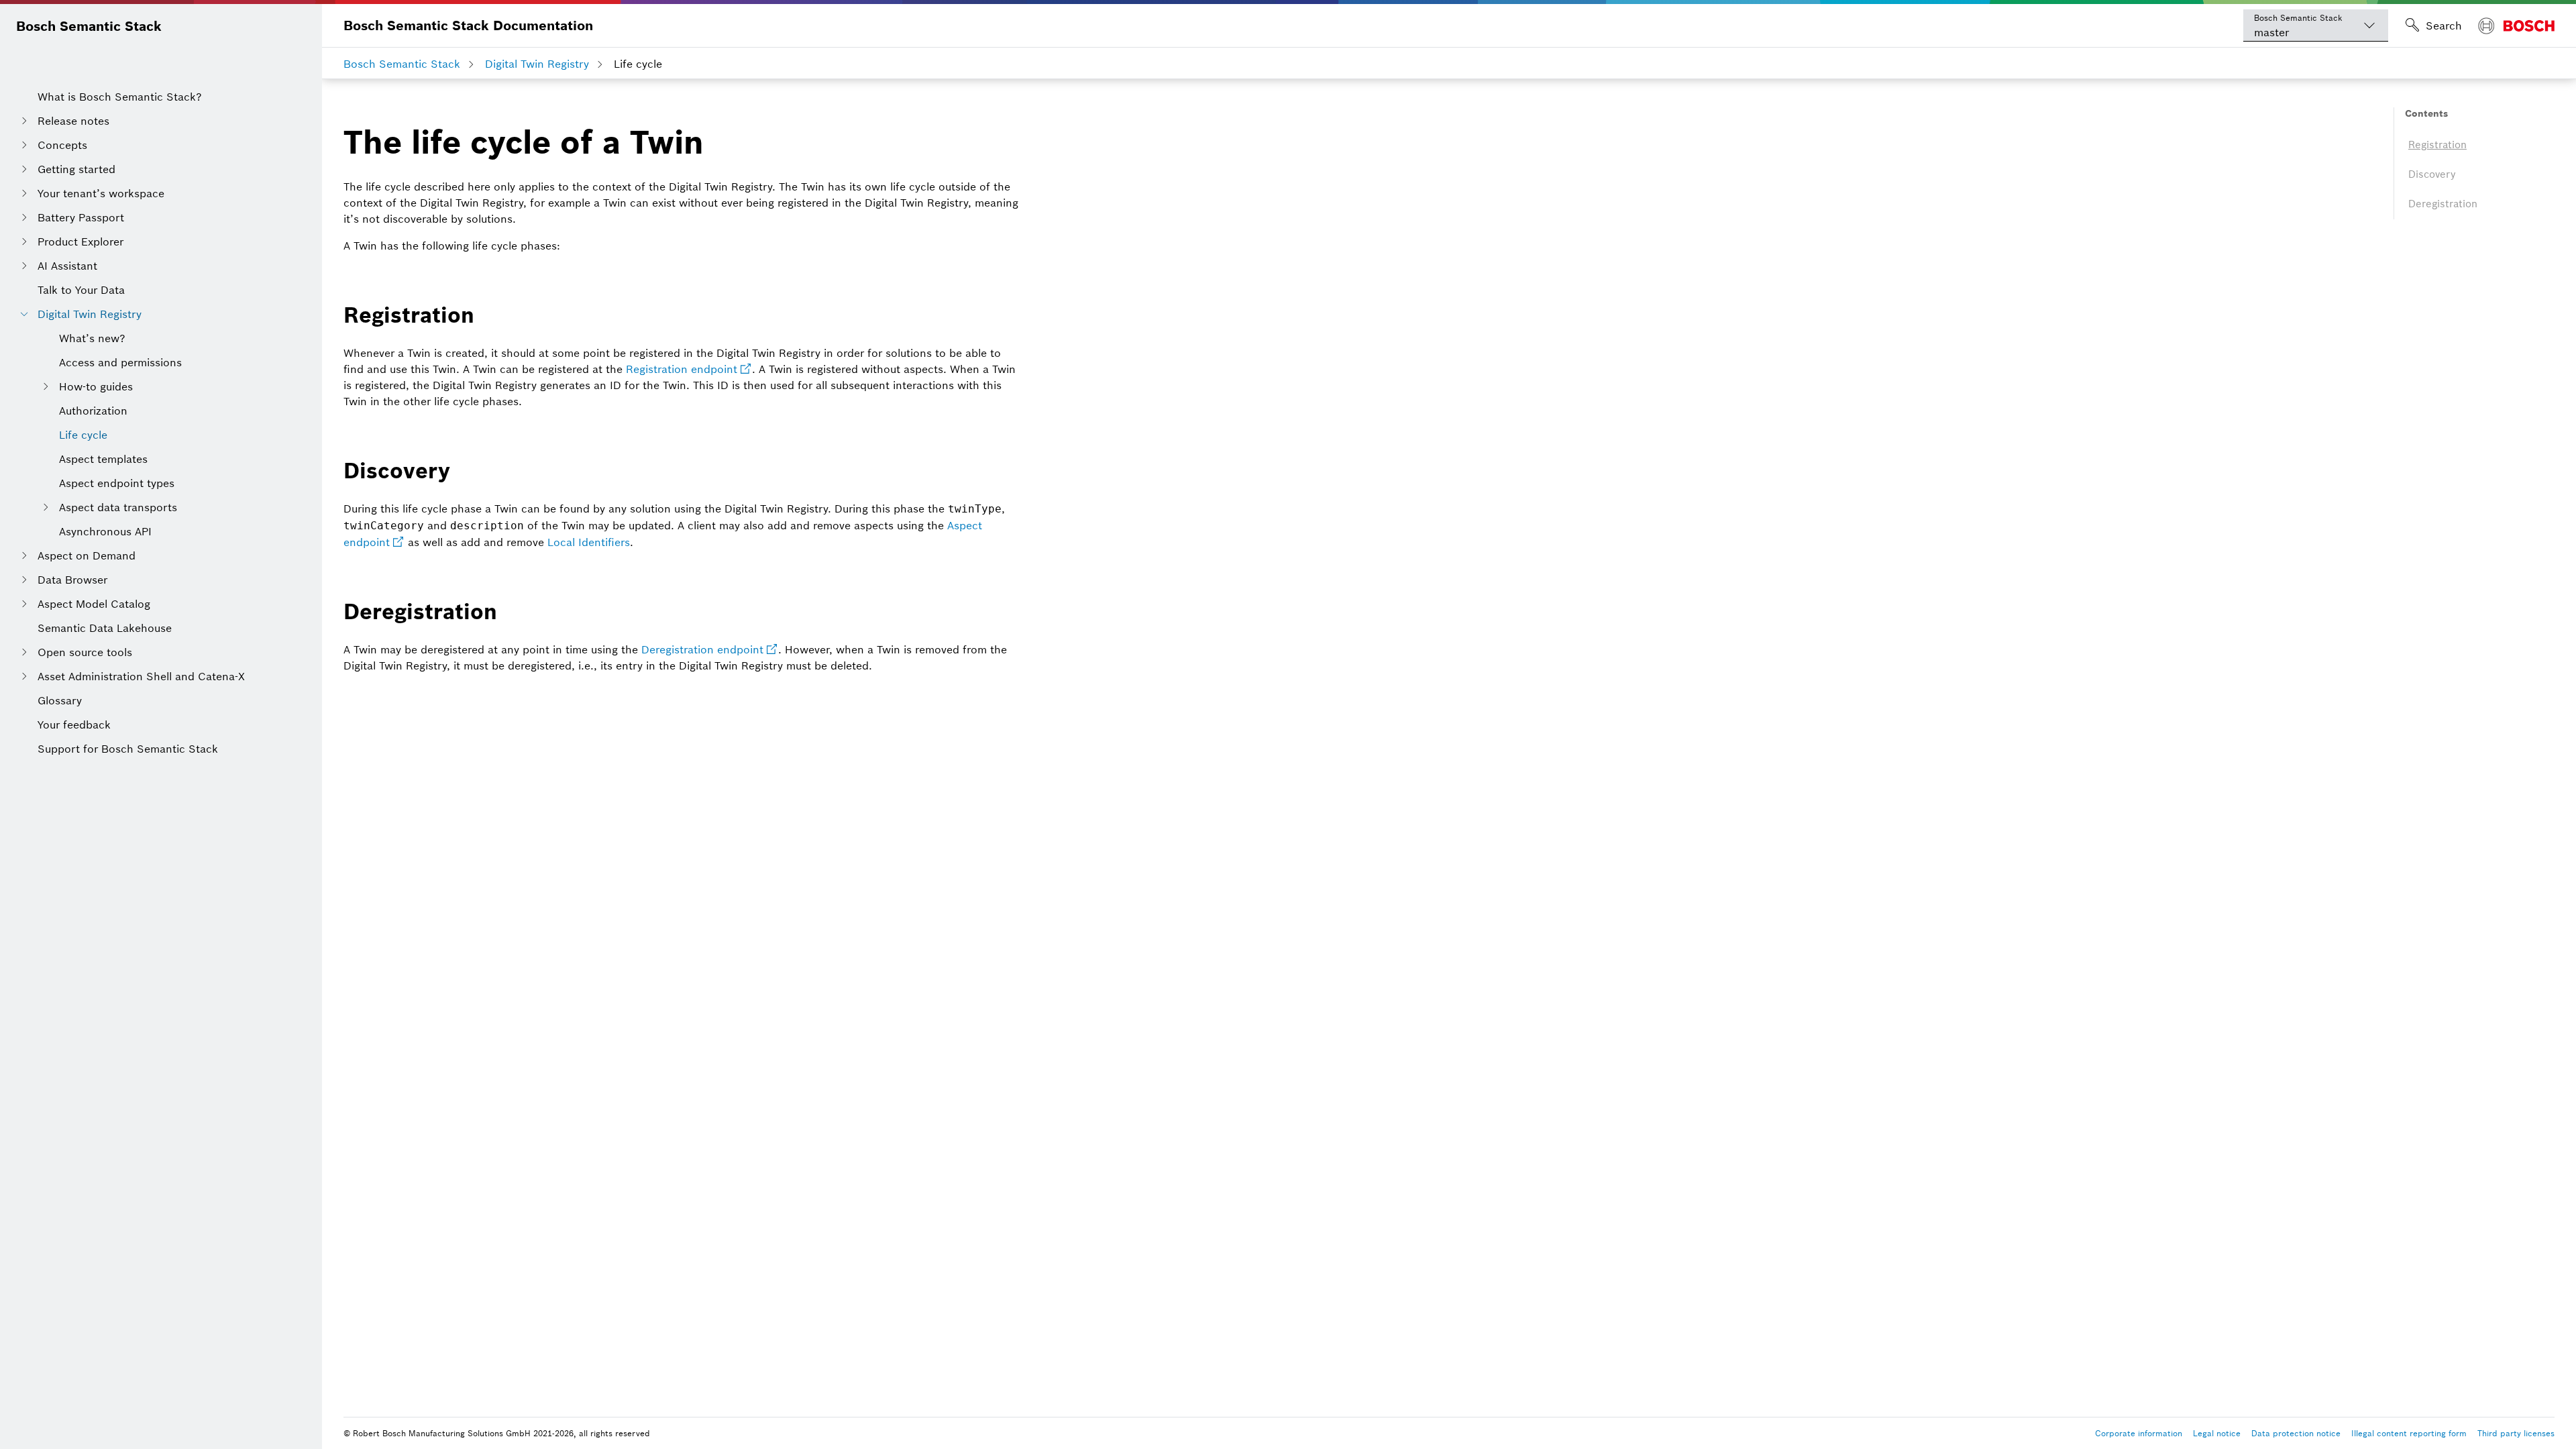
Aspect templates (103, 459)
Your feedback (74, 724)
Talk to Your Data (81, 290)
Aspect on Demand (87, 555)
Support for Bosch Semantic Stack (128, 749)
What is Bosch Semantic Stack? (120, 97)
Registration (2437, 145)
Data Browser (72, 580)
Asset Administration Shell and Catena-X (141, 676)
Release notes (73, 121)
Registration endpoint (682, 369)
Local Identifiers (589, 542)
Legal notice (2217, 1433)
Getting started (76, 169)
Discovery (2432, 174)
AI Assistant (67, 266)
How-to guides (96, 386)
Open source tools (85, 652)
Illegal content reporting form (2409, 1433)
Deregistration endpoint (702, 649)
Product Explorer (80, 241)
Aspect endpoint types (117, 483)
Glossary (60, 700)
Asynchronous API (105, 531)
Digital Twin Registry (90, 314)
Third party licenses (2516, 1433)
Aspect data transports (118, 507)
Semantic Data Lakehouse (105, 628)
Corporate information (2139, 1433)
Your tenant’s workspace (101, 193)
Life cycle (83, 435)
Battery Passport (81, 217)
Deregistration (2443, 204)
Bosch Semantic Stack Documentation (468, 25)
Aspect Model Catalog (94, 604)
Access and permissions (120, 362)
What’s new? (92, 338)
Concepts (62, 145)
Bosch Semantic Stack (89, 26)
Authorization (93, 411)
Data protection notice (2296, 1433)
